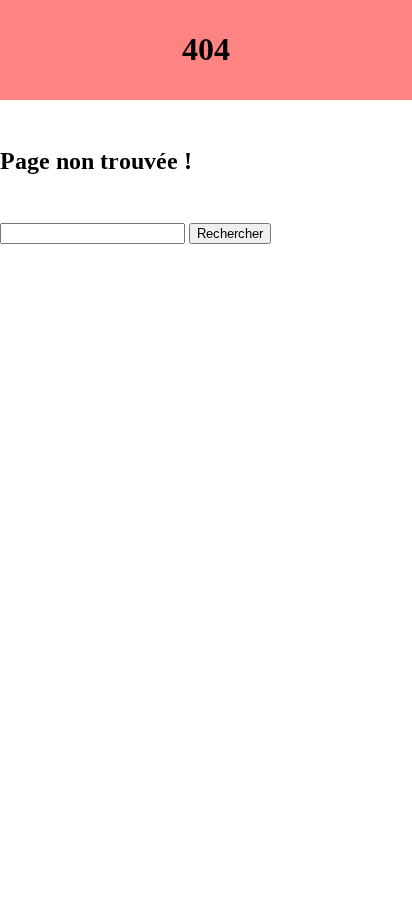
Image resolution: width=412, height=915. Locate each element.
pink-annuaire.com (59, 284)
